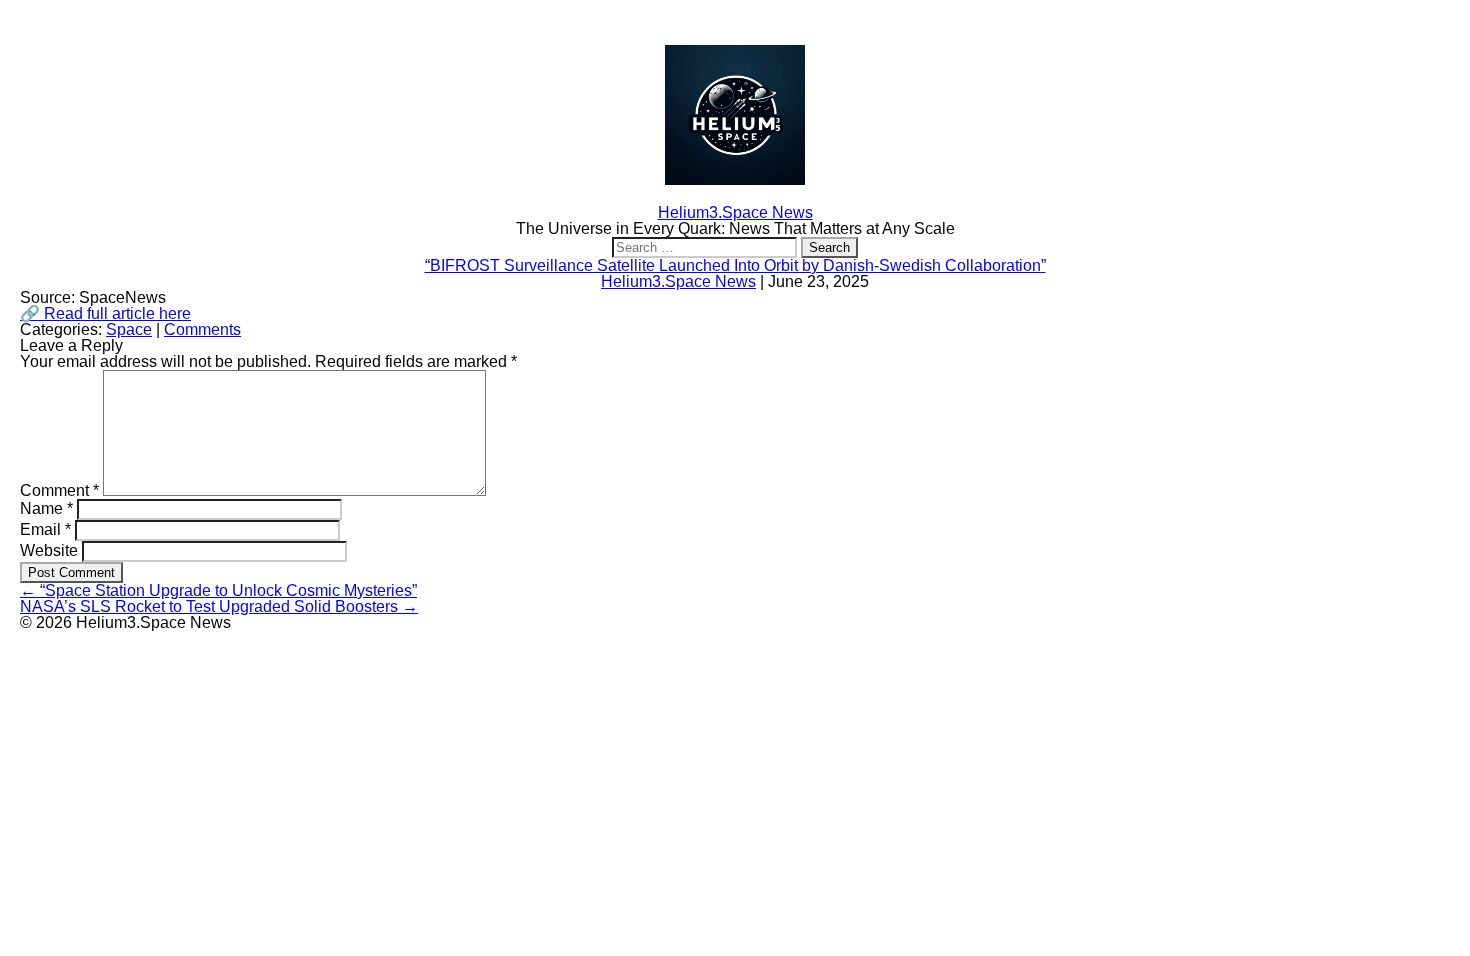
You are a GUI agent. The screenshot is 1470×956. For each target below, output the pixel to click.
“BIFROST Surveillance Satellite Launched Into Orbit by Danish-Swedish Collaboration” (735, 265)
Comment (59, 490)
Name (46, 508)
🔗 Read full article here (105, 313)
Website (49, 550)
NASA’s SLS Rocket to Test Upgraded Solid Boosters (219, 606)
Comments (202, 329)
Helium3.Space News (678, 281)
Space (129, 329)
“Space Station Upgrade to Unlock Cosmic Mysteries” (218, 590)
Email (45, 529)
